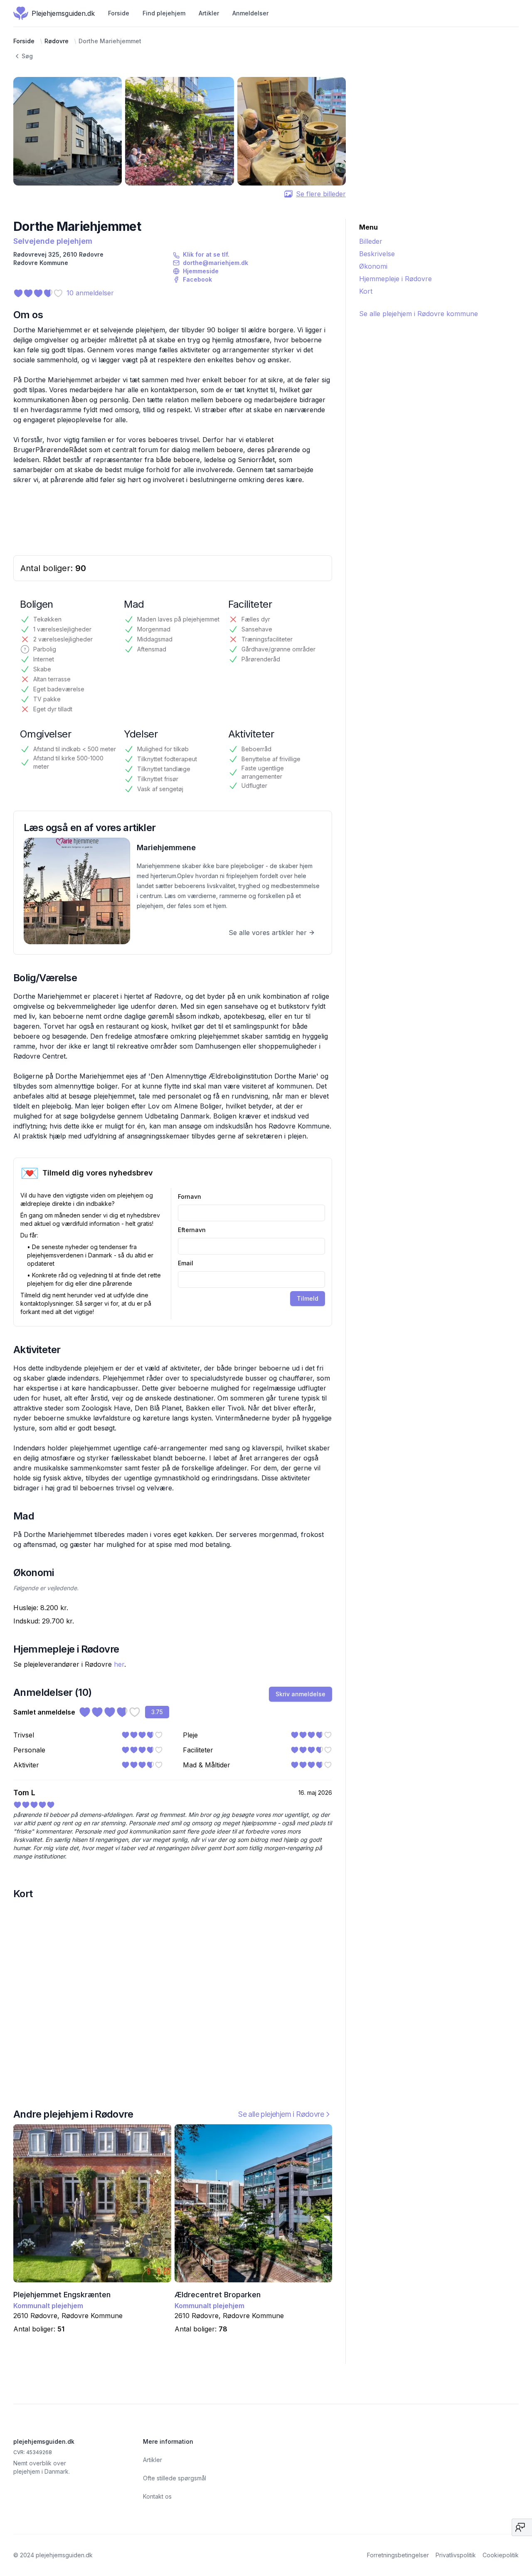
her (119, 1664)
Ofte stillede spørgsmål (175, 2478)
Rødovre (57, 41)
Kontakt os (157, 2496)
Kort (366, 291)
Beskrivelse (377, 254)
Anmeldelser (250, 13)
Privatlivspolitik (456, 2555)
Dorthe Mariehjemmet (110, 41)
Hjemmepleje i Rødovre (395, 279)
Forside (119, 13)
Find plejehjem (164, 13)
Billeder (371, 241)
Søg (27, 56)
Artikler (209, 13)
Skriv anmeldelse (300, 1694)
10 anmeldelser (90, 293)
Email (186, 1263)
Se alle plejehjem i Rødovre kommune (419, 314)
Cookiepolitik (501, 2555)
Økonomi (373, 266)
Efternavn (192, 1230)
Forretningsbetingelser (398, 2555)
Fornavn (190, 1196)
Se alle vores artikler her (268, 933)
